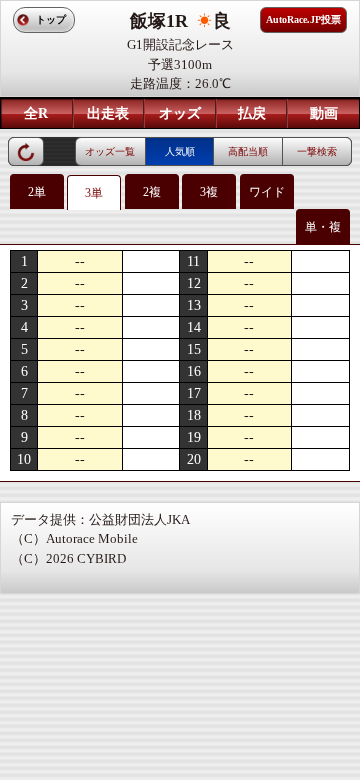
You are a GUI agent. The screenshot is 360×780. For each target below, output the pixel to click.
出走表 (108, 113)
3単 (94, 193)
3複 (209, 192)
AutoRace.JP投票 (303, 19)
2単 (37, 192)
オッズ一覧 (110, 151)
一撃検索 (317, 151)
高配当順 (248, 151)
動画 (324, 113)
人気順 (180, 151)
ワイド (267, 192)
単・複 (323, 227)
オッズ (180, 113)
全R (36, 113)
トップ (51, 19)
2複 (152, 192)
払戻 (252, 113)
